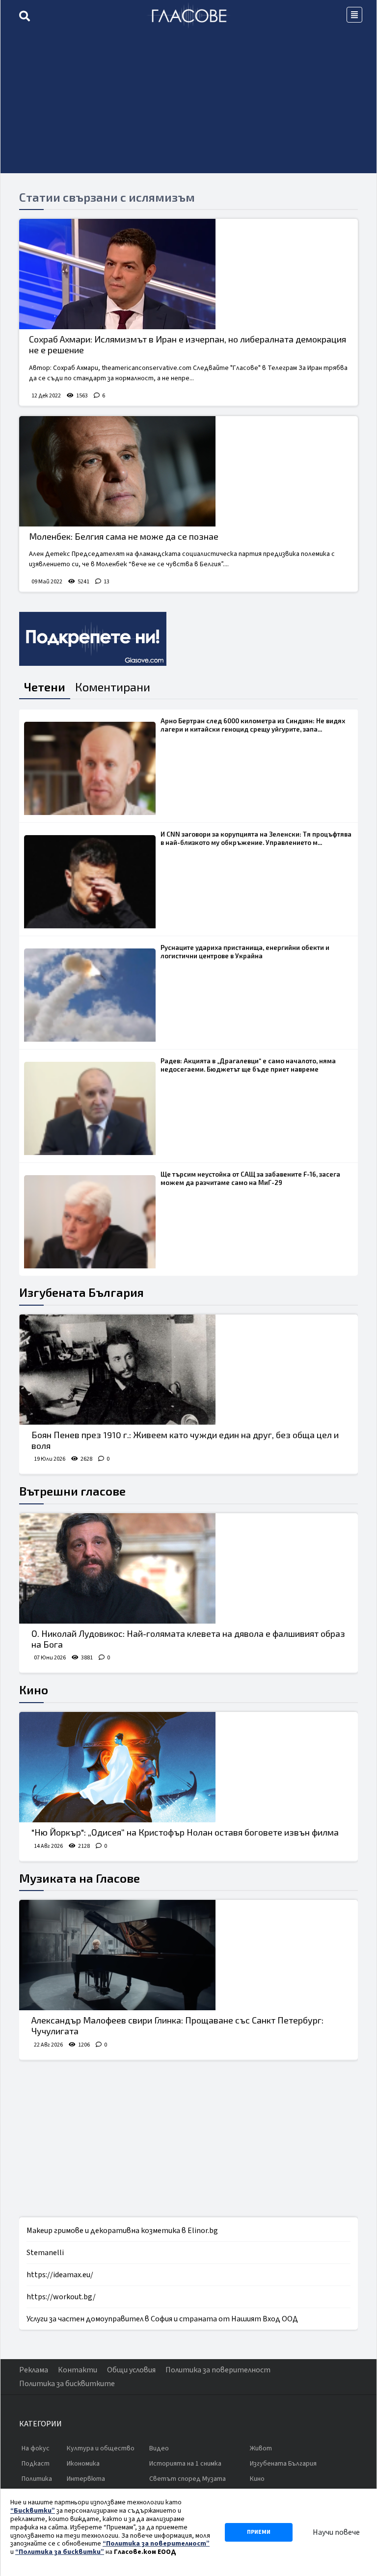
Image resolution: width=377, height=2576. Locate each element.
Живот (261, 2448)
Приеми (259, 2532)
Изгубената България (81, 1292)
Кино (34, 1690)
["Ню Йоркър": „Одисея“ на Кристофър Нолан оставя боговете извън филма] (188, 1767)
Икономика (83, 2464)
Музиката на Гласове (80, 1878)
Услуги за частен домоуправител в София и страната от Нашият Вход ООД (162, 2319)
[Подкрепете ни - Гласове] (93, 639)
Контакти (78, 2370)
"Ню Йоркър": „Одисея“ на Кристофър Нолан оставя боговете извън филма (185, 1832)
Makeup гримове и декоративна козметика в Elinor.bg (122, 2231)
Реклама (34, 2370)
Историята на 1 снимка (185, 2464)
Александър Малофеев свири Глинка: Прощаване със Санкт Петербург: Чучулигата (177, 2025)
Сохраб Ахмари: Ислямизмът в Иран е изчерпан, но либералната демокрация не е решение (188, 344)
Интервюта (86, 2479)
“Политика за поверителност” (156, 2544)
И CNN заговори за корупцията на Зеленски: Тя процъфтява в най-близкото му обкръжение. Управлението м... (256, 838)
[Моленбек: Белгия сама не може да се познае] (188, 471)
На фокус (36, 2448)
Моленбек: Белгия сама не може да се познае (124, 536)
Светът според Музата (188, 2479)
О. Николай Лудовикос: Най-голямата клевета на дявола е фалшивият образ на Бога (188, 1639)
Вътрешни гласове (72, 1491)
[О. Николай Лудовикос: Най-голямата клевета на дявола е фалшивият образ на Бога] (188, 1568)
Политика (37, 2479)
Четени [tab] (45, 687)
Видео (159, 2448)
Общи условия (131, 2370)
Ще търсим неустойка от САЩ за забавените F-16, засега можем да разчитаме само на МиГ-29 (250, 1178)
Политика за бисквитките (67, 2384)
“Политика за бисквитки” (60, 2552)
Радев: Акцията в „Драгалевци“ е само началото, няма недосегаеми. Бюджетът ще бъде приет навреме (248, 1065)
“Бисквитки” (33, 2511)
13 (107, 582)
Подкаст (36, 2464)
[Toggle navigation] (354, 15)
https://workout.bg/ (61, 2297)
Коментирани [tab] (113, 687)
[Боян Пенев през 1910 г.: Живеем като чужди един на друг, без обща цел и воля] (188, 1370)
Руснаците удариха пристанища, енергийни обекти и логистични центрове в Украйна (245, 952)
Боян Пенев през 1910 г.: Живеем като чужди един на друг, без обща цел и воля (185, 1440)
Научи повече (336, 2532)
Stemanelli (45, 2253)
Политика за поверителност (218, 2370)
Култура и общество (101, 2448)
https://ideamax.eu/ (60, 2275)
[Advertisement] (188, 105)
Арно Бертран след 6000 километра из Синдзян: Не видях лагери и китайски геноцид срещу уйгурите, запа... (253, 725)
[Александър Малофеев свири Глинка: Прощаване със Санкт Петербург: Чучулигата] (188, 1955)
